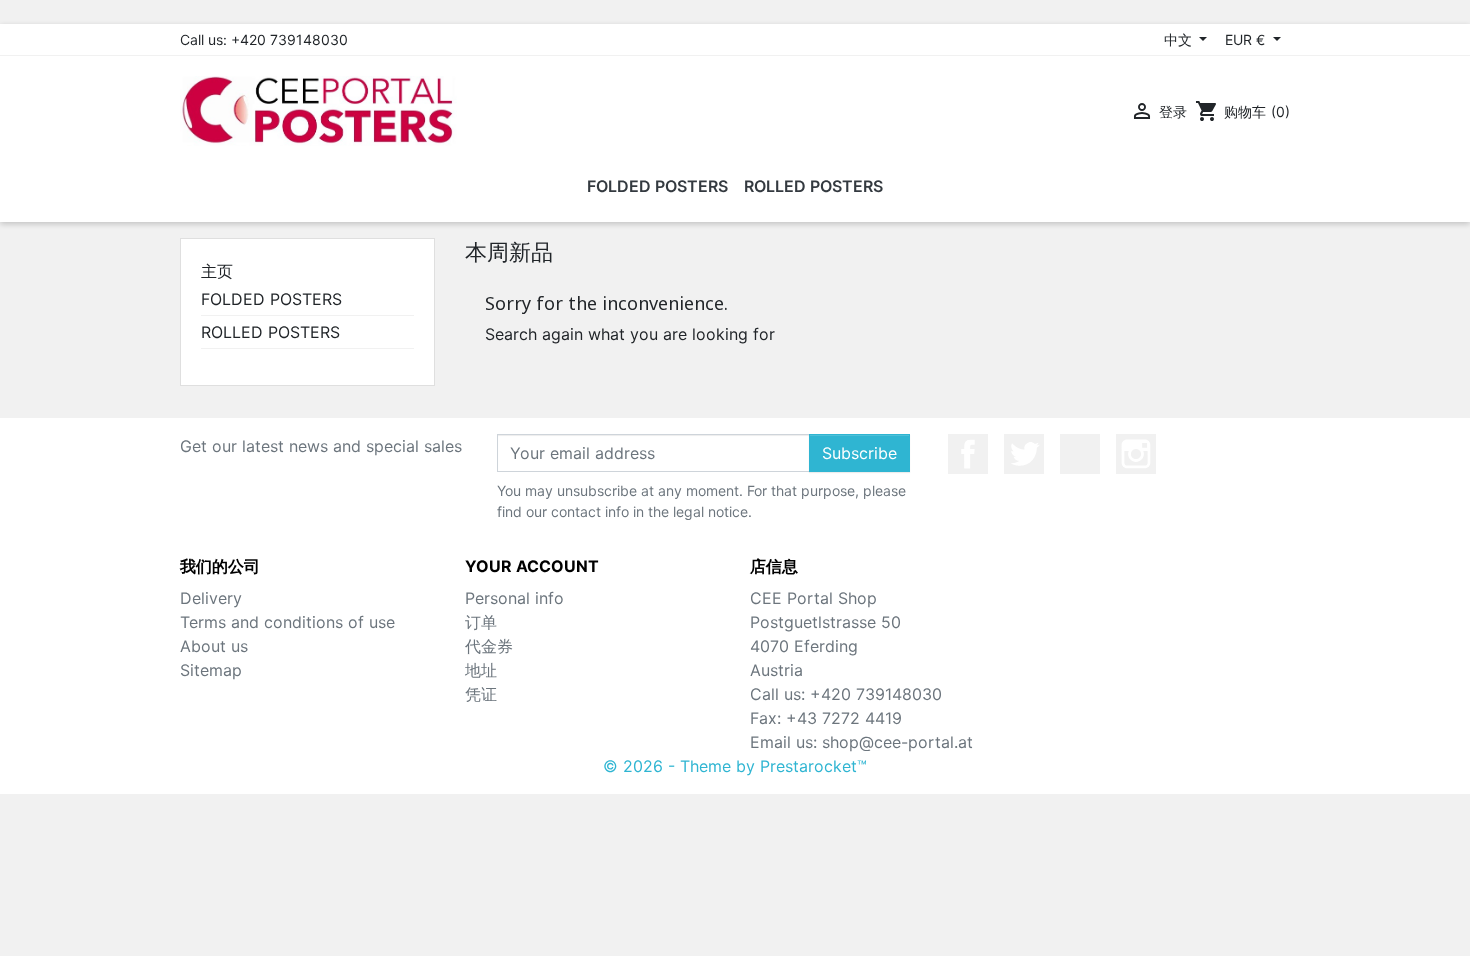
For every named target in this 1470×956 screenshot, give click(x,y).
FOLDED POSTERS (271, 299)
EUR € (1247, 39)
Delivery (211, 598)
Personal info (514, 598)
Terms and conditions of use (287, 622)
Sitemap (211, 670)
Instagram (1136, 454)
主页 (217, 271)
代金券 (489, 646)
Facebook (968, 454)
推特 (1024, 454)
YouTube (1080, 454)
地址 (481, 670)
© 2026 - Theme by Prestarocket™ (735, 766)
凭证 (481, 694)
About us (214, 646)
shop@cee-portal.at (897, 742)
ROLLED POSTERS (270, 332)
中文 (1180, 39)
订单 (481, 622)
